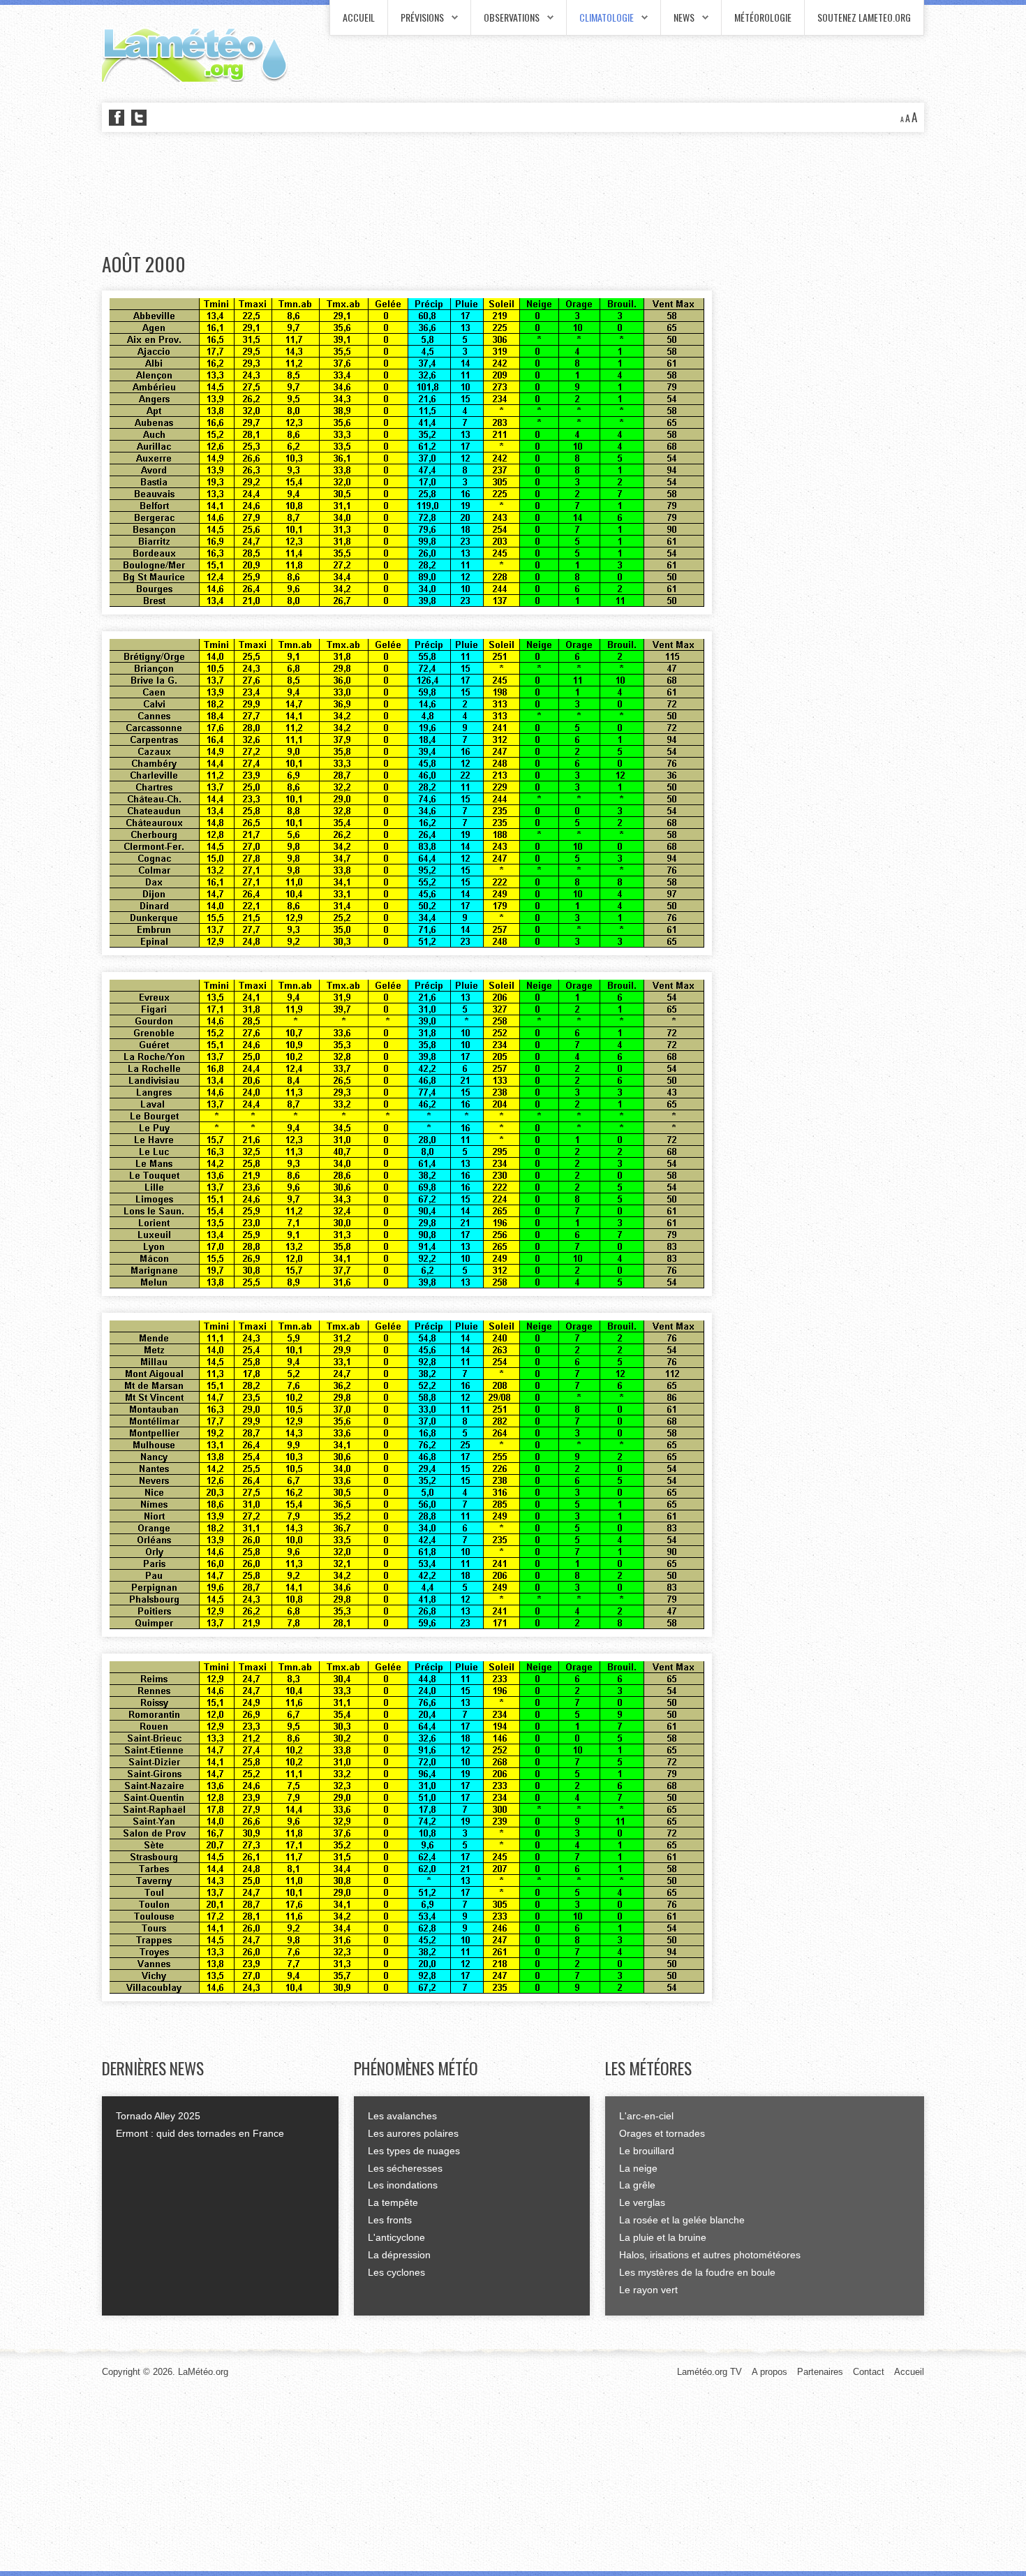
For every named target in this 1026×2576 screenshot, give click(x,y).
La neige (638, 2168)
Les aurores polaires (413, 2133)
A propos (769, 2372)
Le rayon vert (648, 2290)
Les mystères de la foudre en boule (697, 2272)
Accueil (359, 17)
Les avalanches (402, 2116)
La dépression (399, 2255)
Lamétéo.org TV (709, 2372)
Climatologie (607, 17)
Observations (512, 17)
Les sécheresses (405, 2168)
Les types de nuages (414, 2151)
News (684, 17)
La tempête (393, 2202)
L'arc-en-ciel (646, 2116)
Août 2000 (144, 264)
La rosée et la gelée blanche (682, 2220)
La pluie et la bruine (663, 2237)
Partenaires (820, 2372)
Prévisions (422, 17)
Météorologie (763, 17)
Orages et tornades (662, 2133)
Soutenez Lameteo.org (864, 17)
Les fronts (390, 2220)
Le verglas (642, 2202)
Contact (869, 2372)
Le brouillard (647, 2151)
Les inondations (403, 2185)
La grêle (637, 2185)
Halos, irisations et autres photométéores (710, 2255)
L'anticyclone (396, 2237)
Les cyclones (396, 2272)
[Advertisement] (356, 193)
